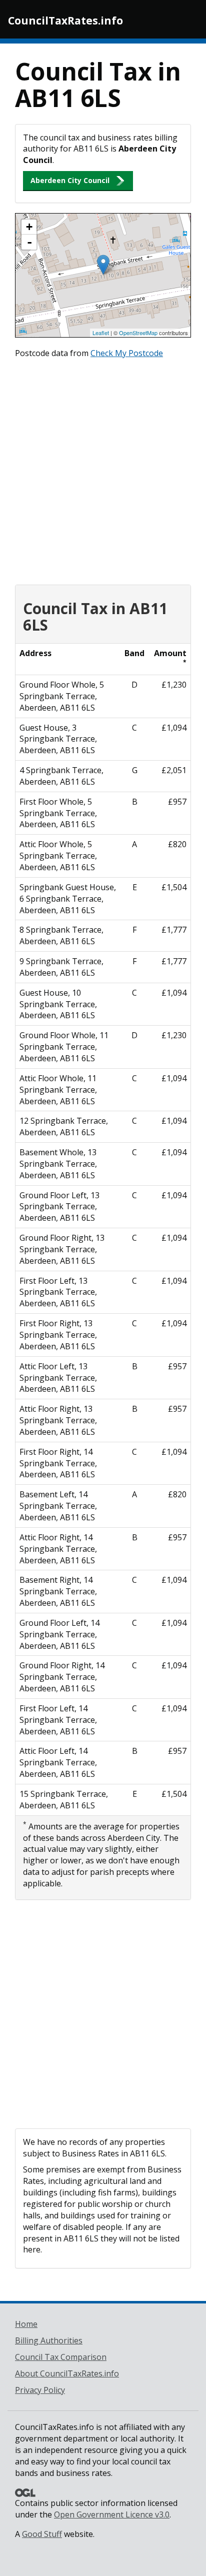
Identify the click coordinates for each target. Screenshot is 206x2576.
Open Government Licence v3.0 (112, 2514)
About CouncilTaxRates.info (67, 2373)
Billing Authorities (49, 2340)
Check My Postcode (127, 353)
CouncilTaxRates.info (65, 21)
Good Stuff (42, 2534)
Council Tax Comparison (61, 2357)
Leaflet (101, 333)
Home (26, 2324)
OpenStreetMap (138, 333)
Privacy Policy (40, 2390)
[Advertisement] (103, 469)
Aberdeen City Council (70, 180)
